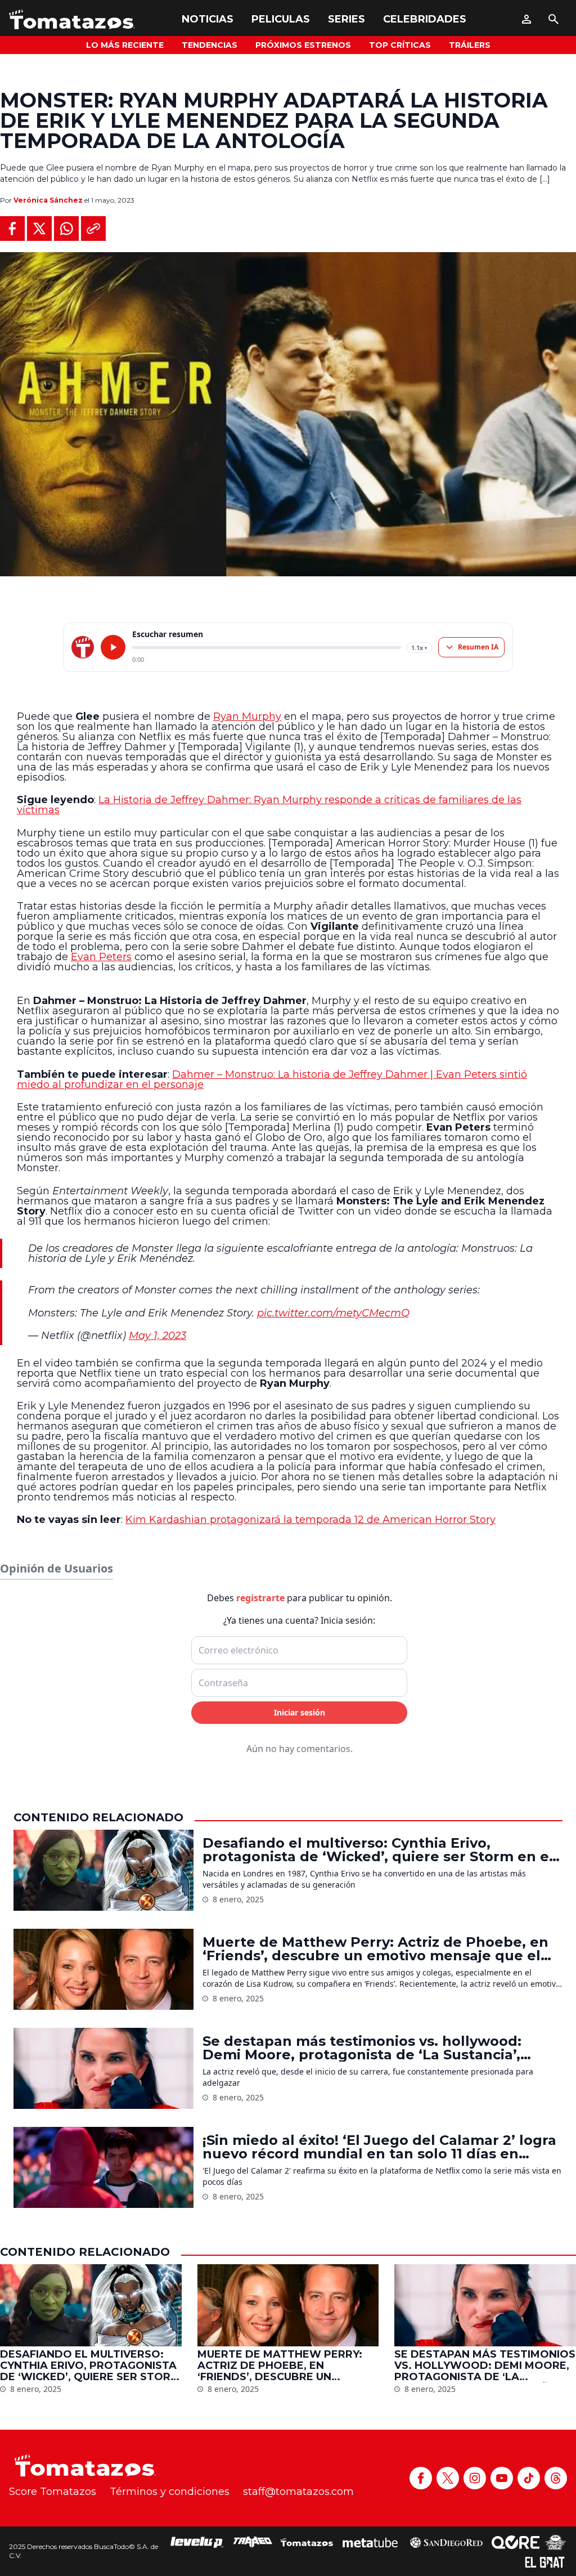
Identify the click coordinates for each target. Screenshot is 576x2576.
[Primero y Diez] (555, 2542)
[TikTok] (529, 2478)
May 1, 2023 (157, 1336)
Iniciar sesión (300, 1712)
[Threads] (556, 2478)
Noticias (208, 19)
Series (346, 19)
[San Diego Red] (446, 2542)
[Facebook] (421, 2478)
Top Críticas (400, 45)
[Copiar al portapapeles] (93, 229)
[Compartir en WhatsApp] (66, 229)
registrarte (260, 1598)
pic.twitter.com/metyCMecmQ (333, 1313)
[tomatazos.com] (83, 647)
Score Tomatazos (53, 2492)
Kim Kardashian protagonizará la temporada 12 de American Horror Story (310, 1520)
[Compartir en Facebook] (12, 229)
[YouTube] (502, 2478)
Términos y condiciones (170, 2492)
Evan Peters (101, 957)
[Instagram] (475, 2478)
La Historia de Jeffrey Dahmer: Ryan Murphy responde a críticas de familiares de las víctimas (269, 805)
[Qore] (516, 2542)
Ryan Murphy (247, 716)
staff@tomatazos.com (298, 2492)
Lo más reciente (125, 45)
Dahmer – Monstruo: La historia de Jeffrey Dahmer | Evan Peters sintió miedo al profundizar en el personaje (272, 1079)
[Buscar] (553, 19)
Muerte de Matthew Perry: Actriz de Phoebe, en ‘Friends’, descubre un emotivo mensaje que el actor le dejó (375, 1949)
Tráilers (470, 45)
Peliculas (281, 19)
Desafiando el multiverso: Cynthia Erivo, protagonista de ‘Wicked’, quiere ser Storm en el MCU (378, 1850)
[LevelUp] (197, 2542)
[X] (448, 2478)
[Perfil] (526, 19)
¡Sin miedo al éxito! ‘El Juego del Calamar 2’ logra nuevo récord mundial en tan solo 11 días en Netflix (379, 2147)
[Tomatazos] (72, 19)
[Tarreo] (253, 2542)
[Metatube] (370, 2542)
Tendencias (210, 45)
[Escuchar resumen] (113, 647)
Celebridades (425, 19)
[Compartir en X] (39, 229)
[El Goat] (545, 2562)
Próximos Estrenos (303, 45)
